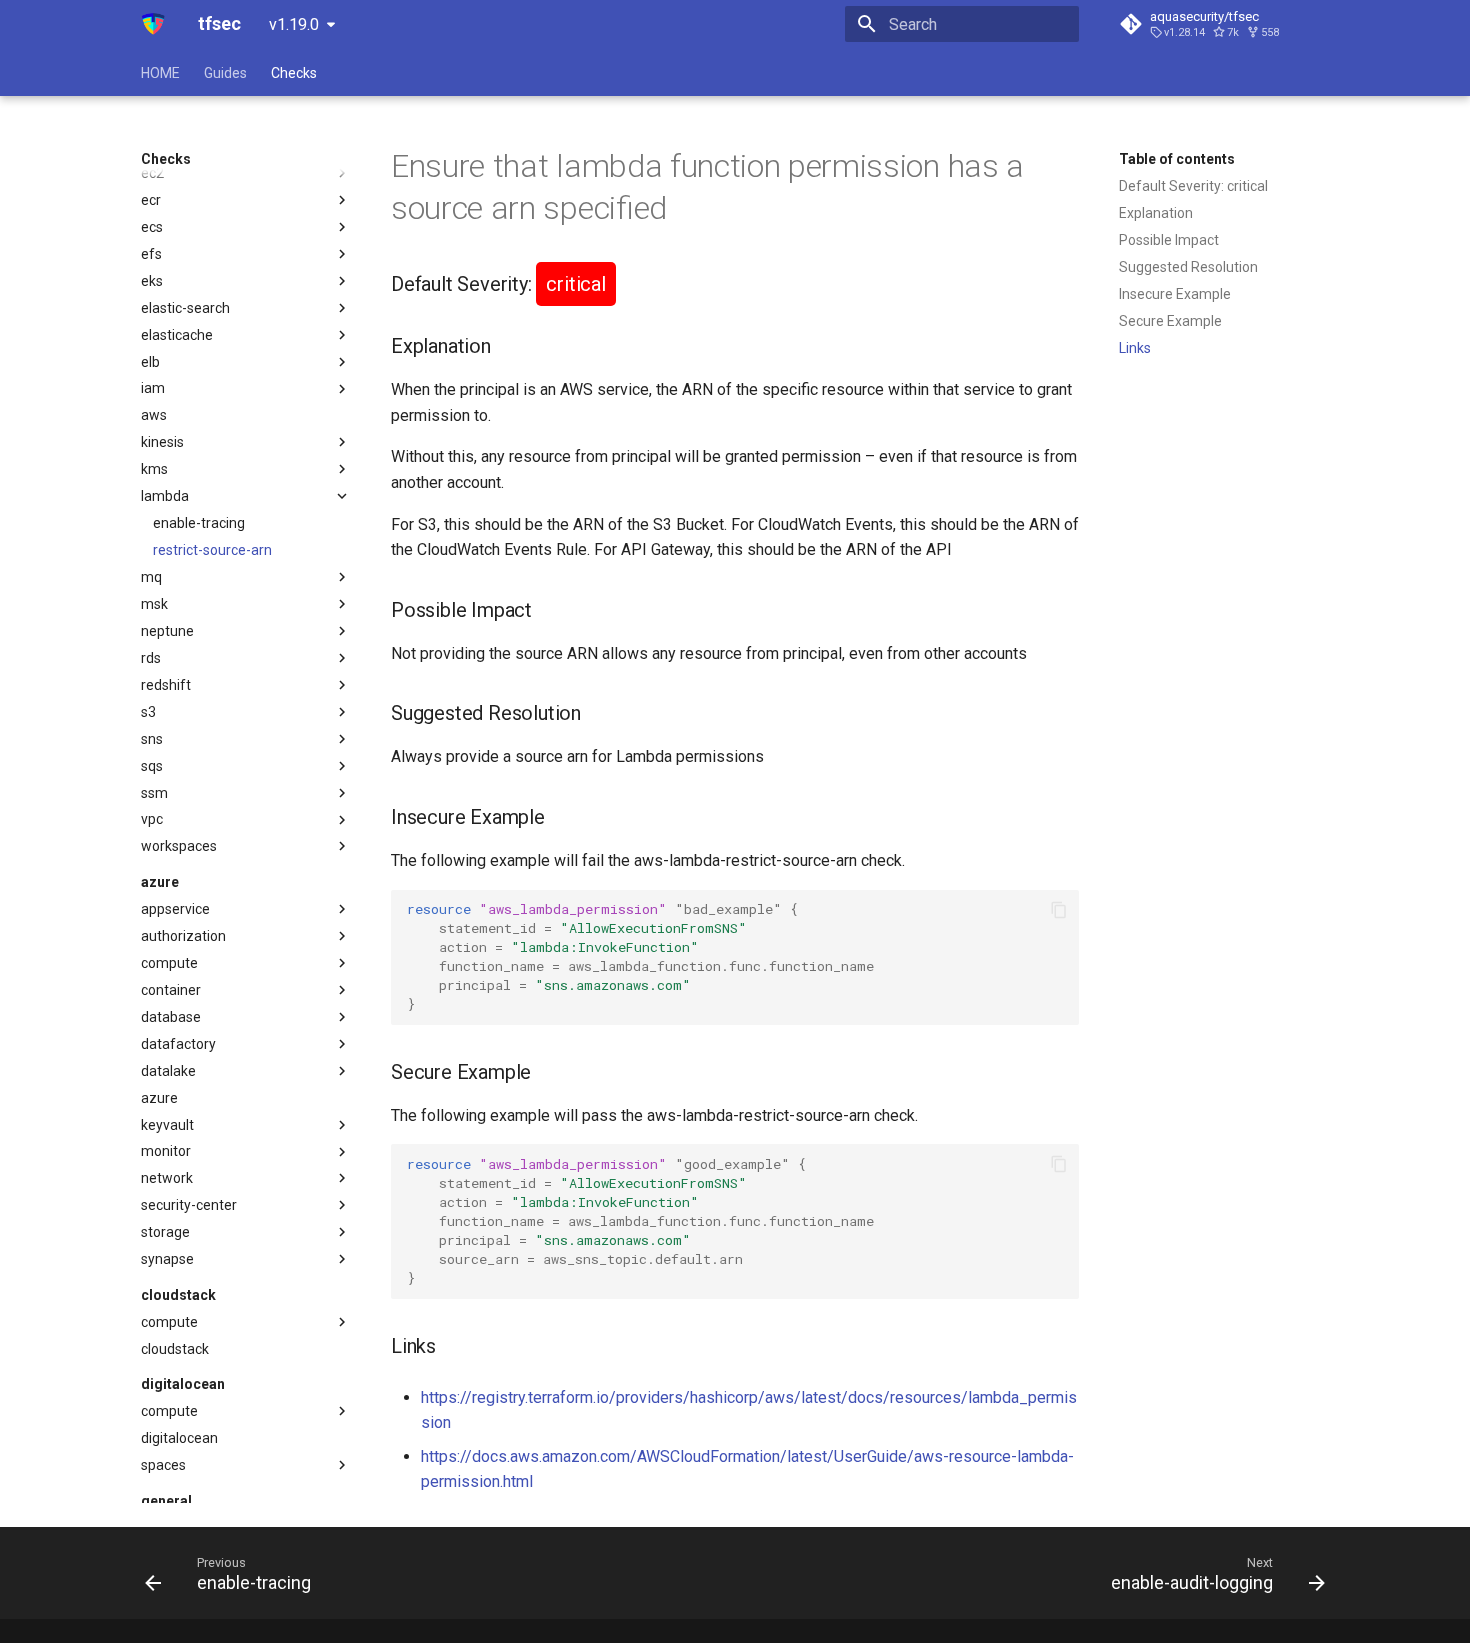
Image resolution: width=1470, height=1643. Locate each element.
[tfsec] (153, 24)
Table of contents (1177, 159)
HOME (160, 73)
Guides (225, 73)
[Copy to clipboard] (1059, 910)
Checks (294, 73)
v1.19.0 (294, 24)
